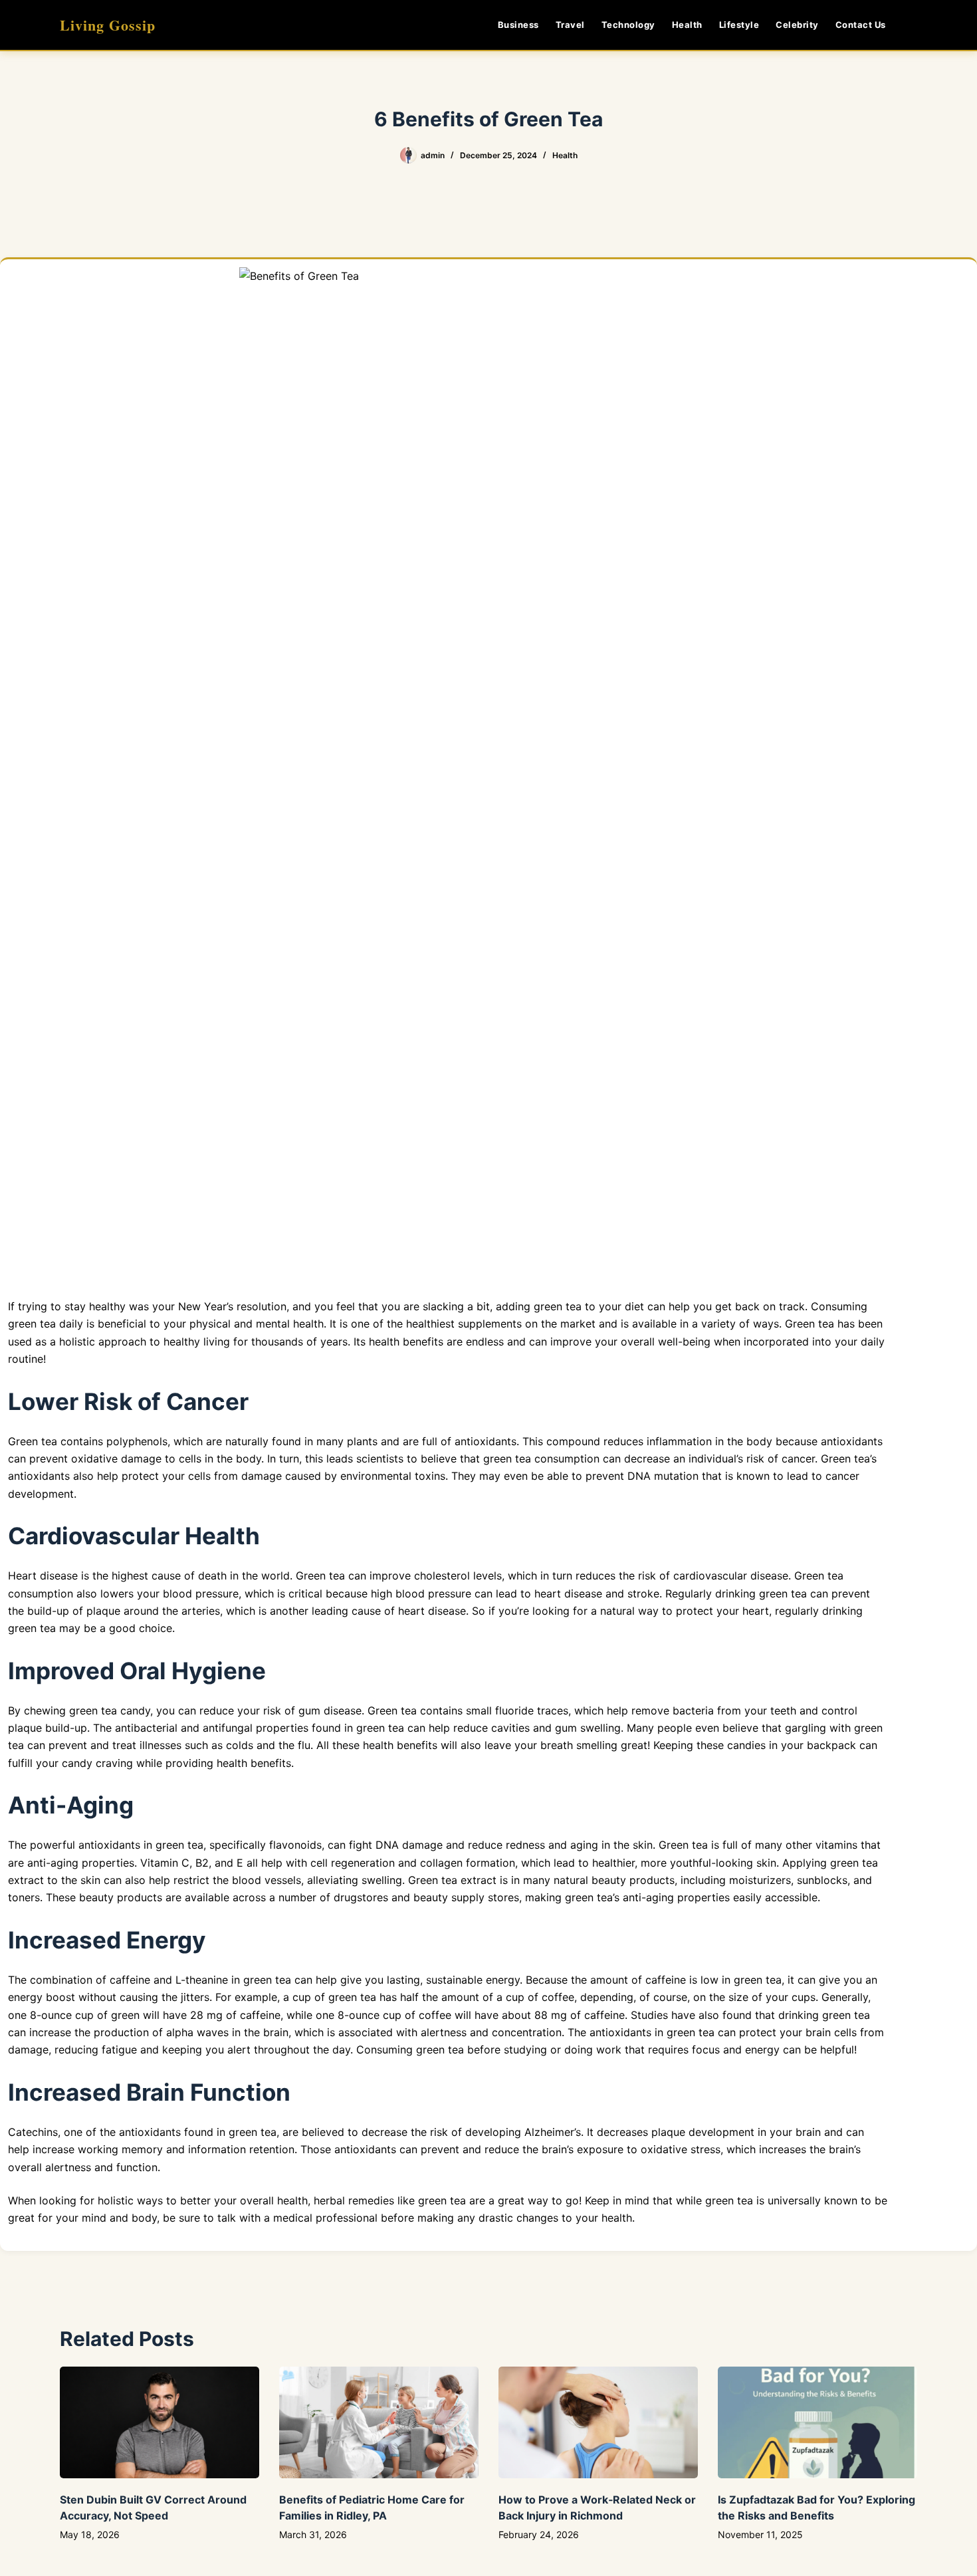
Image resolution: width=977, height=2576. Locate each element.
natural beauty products (614, 1880)
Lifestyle (739, 25)
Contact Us (861, 25)
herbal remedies (354, 2200)
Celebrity (797, 25)
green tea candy (110, 1710)
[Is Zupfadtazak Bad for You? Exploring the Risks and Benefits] (817, 2423)
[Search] (912, 25)
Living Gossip (108, 25)
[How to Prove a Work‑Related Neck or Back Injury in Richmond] (598, 2423)
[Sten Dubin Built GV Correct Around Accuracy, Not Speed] (160, 2423)
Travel (570, 25)
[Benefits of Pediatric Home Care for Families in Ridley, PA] (379, 2423)
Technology (628, 25)
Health (687, 25)
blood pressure (201, 1593)
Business (518, 25)
